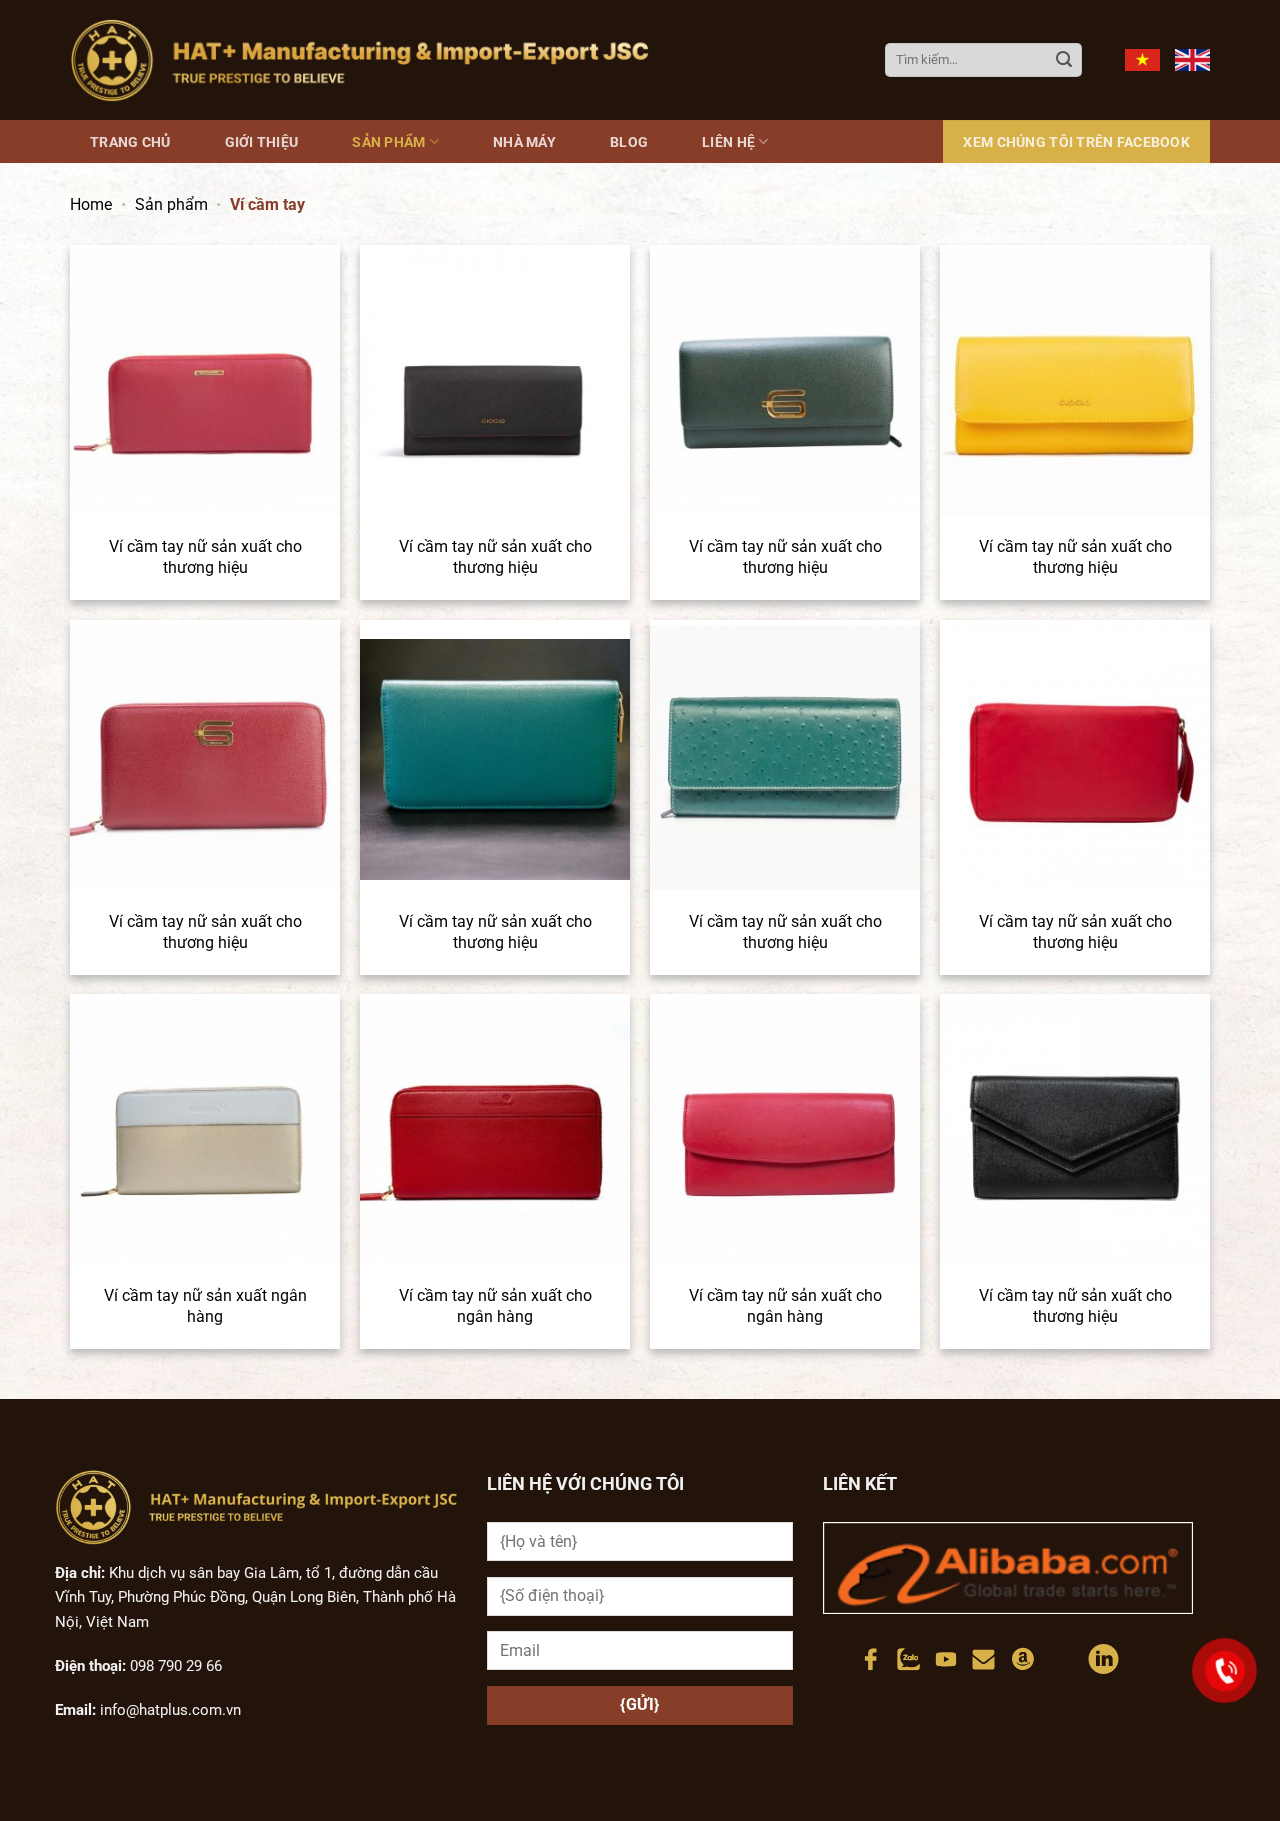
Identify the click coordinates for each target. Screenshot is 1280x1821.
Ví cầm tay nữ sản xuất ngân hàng (205, 1306)
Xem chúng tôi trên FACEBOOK (1076, 142)
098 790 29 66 (174, 1666)
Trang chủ (130, 142)
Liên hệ (728, 142)
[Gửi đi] (1064, 60)
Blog (629, 142)
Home (91, 204)
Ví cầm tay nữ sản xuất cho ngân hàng (495, 1306)
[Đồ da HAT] (360, 59)
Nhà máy (524, 142)
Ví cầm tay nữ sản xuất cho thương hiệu (205, 557)
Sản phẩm (388, 142)
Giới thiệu (262, 142)
